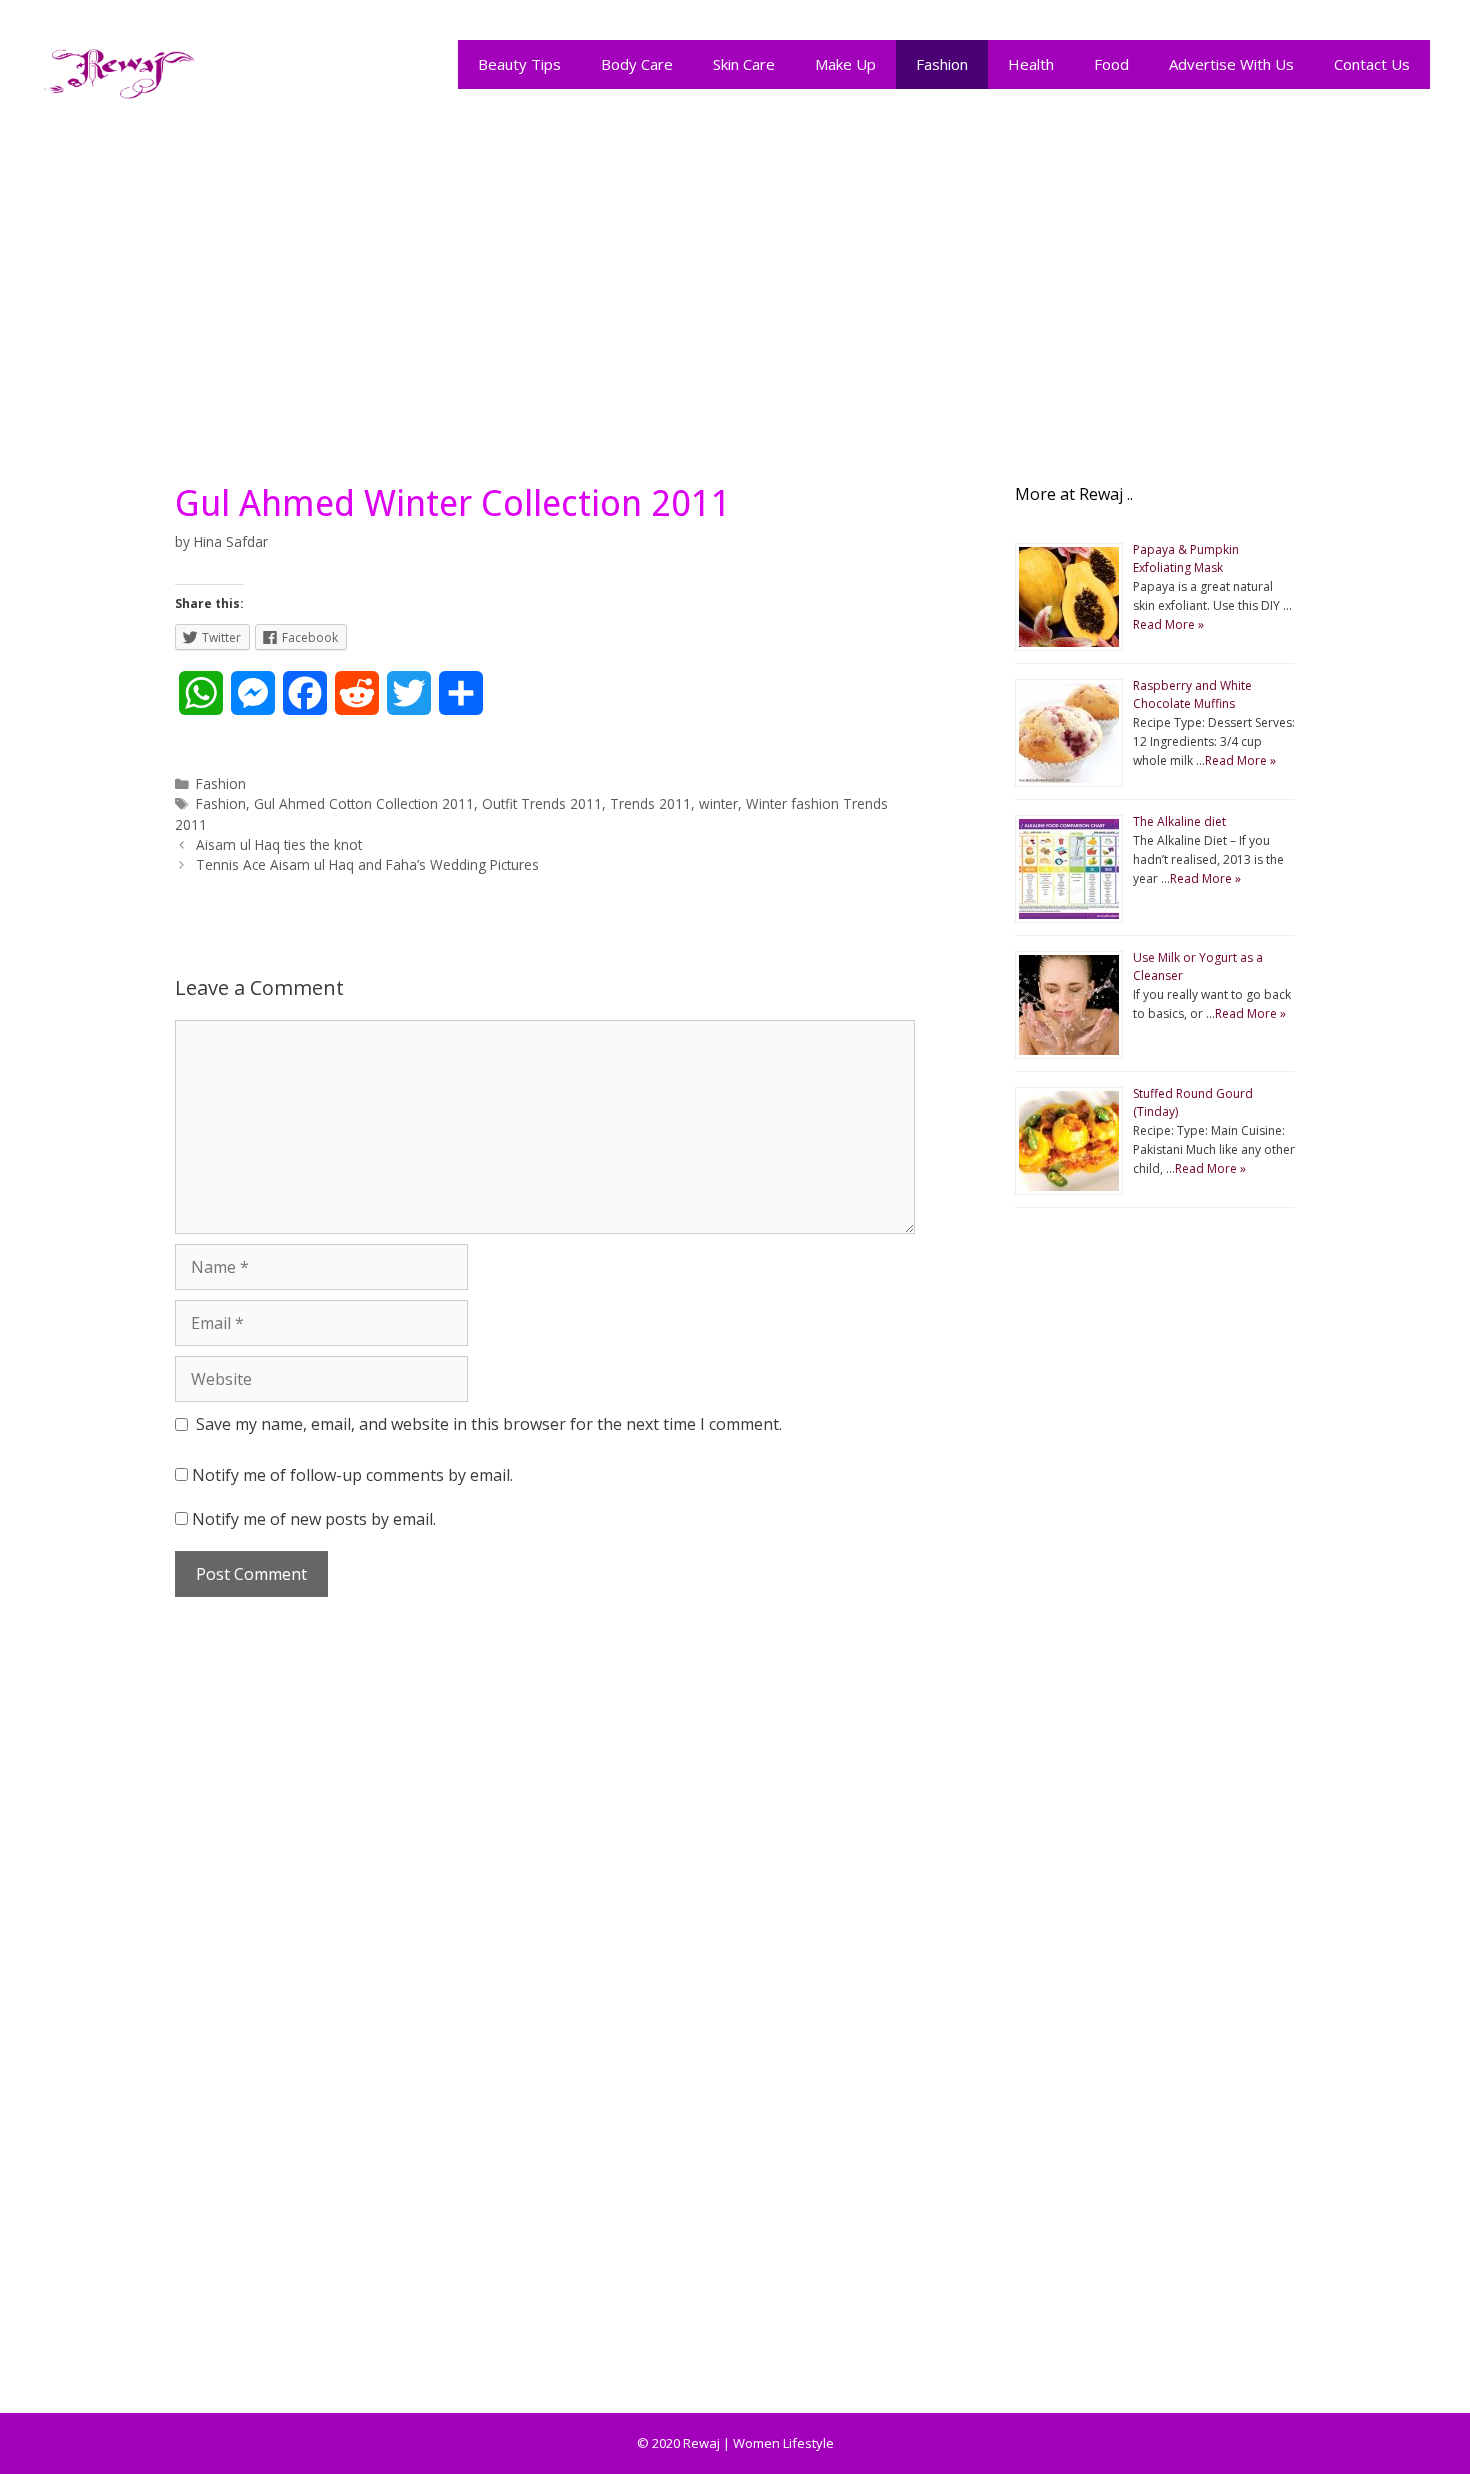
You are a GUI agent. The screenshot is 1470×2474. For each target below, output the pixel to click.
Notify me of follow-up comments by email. (352, 1475)
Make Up (845, 64)
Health (1031, 64)
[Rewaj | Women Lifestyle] (120, 69)
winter (718, 803)
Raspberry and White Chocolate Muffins (1192, 694)
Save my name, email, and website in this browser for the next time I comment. (489, 1424)
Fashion (942, 64)
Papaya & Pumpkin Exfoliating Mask (1186, 558)
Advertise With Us (1231, 64)
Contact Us (1372, 64)
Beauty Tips (519, 64)
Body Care (637, 64)
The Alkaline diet (1179, 821)
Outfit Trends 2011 (542, 803)
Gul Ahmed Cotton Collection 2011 (364, 803)
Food (1111, 64)
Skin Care (744, 64)
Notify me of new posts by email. (314, 1519)
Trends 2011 (650, 803)
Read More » (1168, 624)
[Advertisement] (735, 282)
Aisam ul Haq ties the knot (279, 844)
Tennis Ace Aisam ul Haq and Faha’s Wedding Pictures (367, 864)
